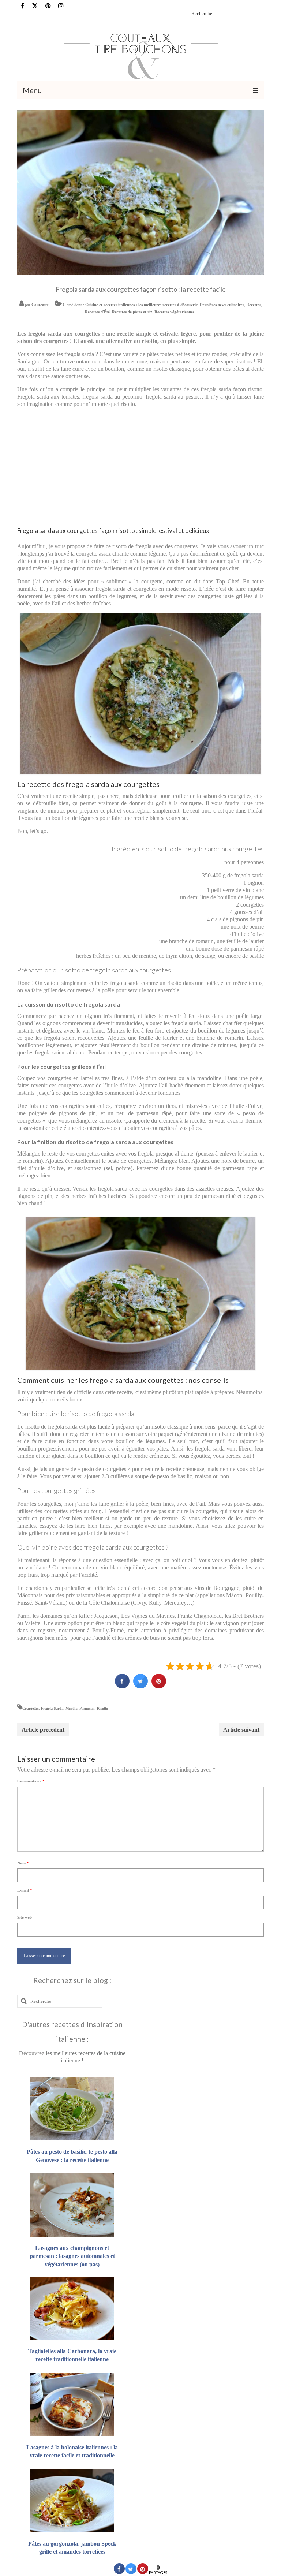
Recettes (254, 305)
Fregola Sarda (52, 1708)
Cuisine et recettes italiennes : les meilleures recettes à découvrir (141, 305)
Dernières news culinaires (222, 305)
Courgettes (31, 1708)
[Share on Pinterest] (159, 1686)
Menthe (71, 1708)
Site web (25, 1917)
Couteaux (40, 305)
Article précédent (43, 1730)
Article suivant (241, 1730)
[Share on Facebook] (122, 1686)
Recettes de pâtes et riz (132, 312)
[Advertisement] (141, 465)
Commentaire (31, 1781)
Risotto (102, 1708)
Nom (23, 1863)
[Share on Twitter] (140, 1686)
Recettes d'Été (97, 312)
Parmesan (87, 1708)
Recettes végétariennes (174, 312)
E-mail (25, 1890)
